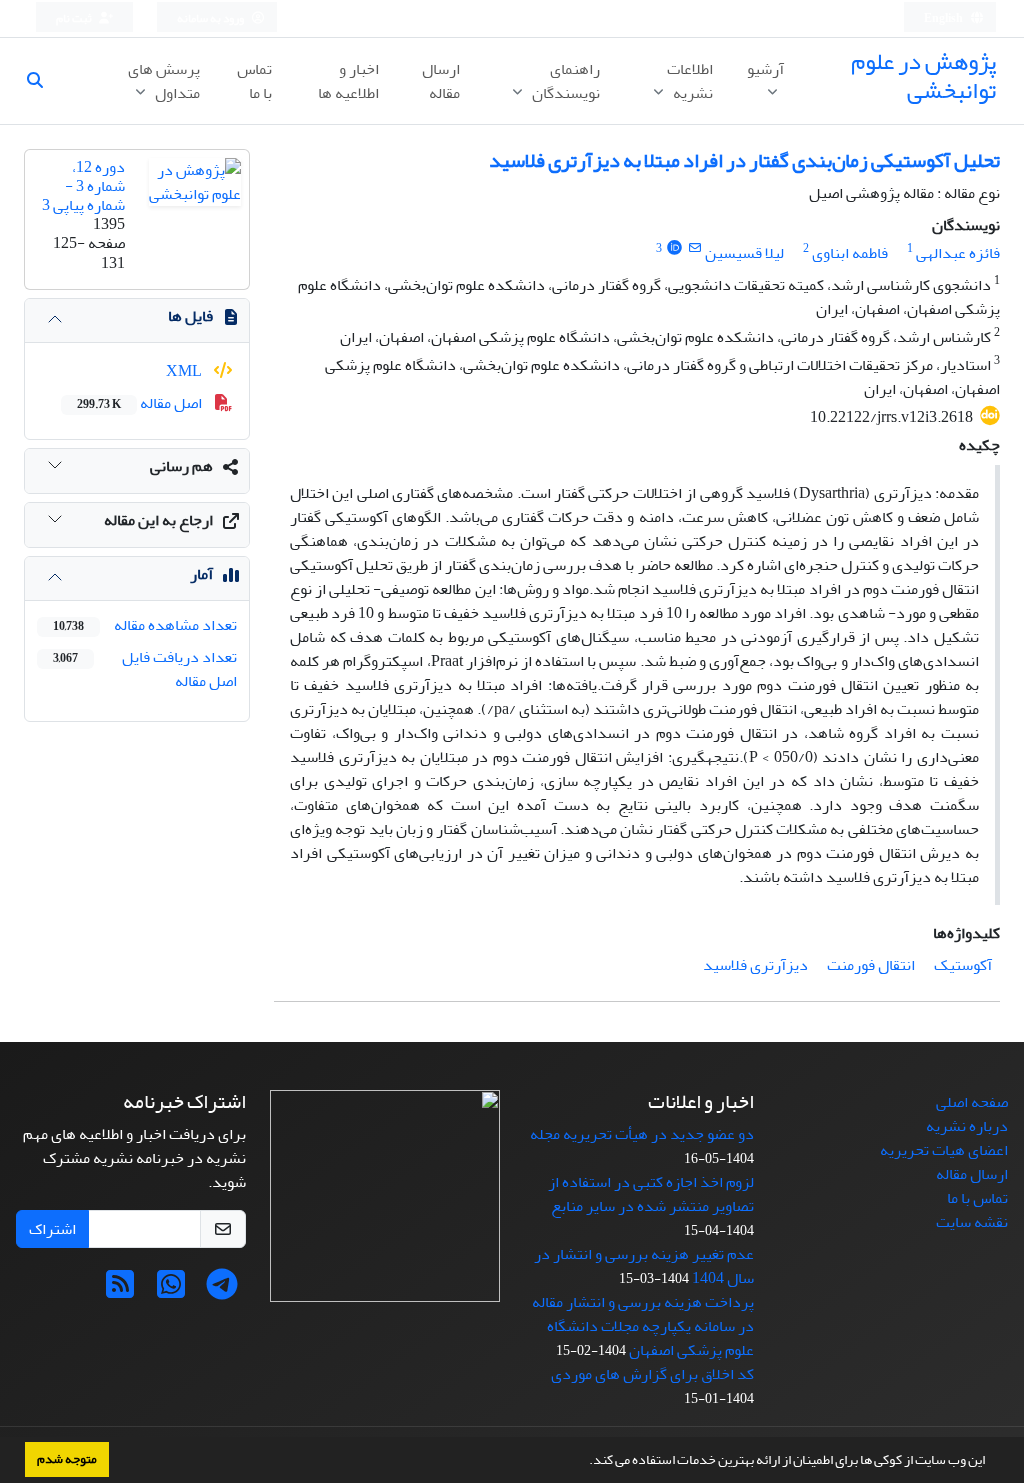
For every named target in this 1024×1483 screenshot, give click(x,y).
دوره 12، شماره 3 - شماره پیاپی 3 (83, 186)
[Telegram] (222, 1291)
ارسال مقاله (441, 81)
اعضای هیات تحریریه (944, 1150)
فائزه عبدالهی (958, 253)
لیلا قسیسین (744, 253)
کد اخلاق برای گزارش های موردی (652, 1374)
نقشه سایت (972, 1222)
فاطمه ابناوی (850, 253)
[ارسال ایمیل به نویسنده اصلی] (694, 248)
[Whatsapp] (171, 1291)
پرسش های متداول (164, 81)
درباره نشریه (967, 1126)
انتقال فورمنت (871, 965)
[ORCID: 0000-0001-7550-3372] (674, 248)
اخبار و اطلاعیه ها (348, 81)
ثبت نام (75, 18)
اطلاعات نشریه (690, 81)
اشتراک (52, 1229)
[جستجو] (43, 81)
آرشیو (765, 69)
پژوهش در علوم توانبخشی (923, 76)
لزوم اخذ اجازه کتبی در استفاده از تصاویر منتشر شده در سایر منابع (651, 1194)
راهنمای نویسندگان (564, 81)
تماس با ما (254, 81)
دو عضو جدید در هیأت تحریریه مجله (642, 1134)
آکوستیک (963, 965)
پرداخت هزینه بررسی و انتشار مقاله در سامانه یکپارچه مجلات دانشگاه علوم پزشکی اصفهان (643, 1326)
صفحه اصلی (972, 1102)
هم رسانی (181, 466)
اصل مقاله (141, 403)
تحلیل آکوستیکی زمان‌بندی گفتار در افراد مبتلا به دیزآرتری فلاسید (744, 160)
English (944, 18)
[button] (584, 1462)
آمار (201, 574)
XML (185, 371)
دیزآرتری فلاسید (755, 965)
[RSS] (120, 1291)
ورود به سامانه (211, 18)
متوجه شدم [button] (67, 1459)
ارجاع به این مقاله (158, 520)
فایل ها (190, 316)
